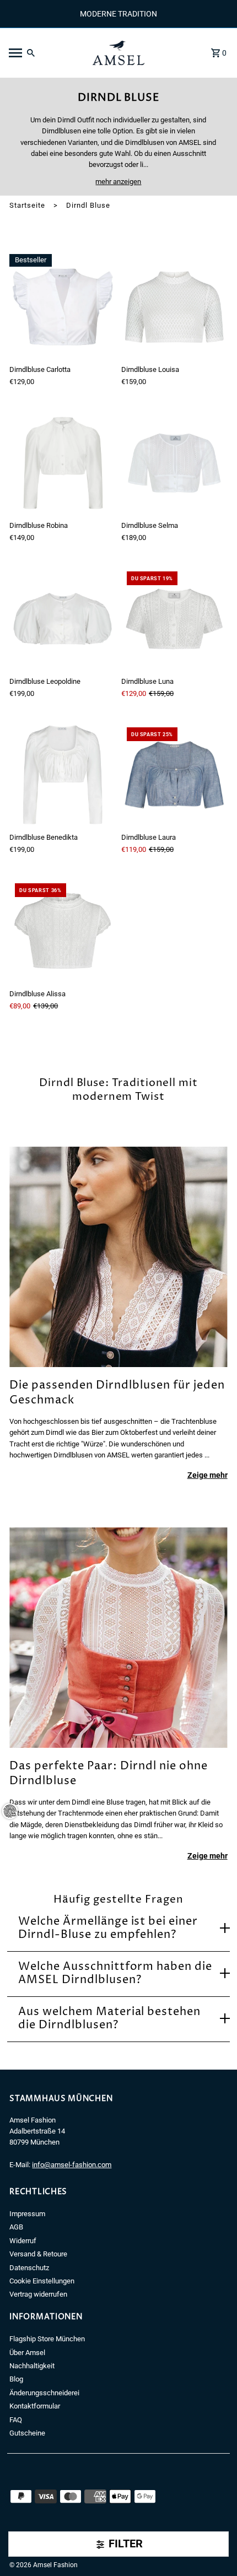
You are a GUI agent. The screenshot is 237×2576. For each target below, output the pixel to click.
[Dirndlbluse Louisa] (174, 307)
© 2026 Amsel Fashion (44, 2565)
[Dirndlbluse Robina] (63, 463)
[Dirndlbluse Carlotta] (63, 307)
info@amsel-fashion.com (72, 2165)
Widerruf (23, 2241)
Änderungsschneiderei (44, 2393)
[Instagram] (29, 2548)
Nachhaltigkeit (32, 2366)
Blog (16, 2379)
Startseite (27, 205)
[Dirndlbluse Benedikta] (63, 775)
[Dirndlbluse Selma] (174, 463)
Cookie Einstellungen (42, 2281)
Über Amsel (27, 2353)
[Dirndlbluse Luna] (174, 619)
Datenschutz (29, 2268)
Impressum (27, 2214)
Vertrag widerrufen (38, 2294)
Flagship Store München (47, 2339)
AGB (16, 2227)
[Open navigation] (43, 53)
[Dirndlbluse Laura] (174, 775)
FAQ (16, 2420)
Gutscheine (27, 2433)
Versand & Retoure (38, 2254)
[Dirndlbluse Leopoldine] (63, 619)
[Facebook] (13, 2548)
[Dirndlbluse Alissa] (63, 931)
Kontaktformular (35, 2406)
